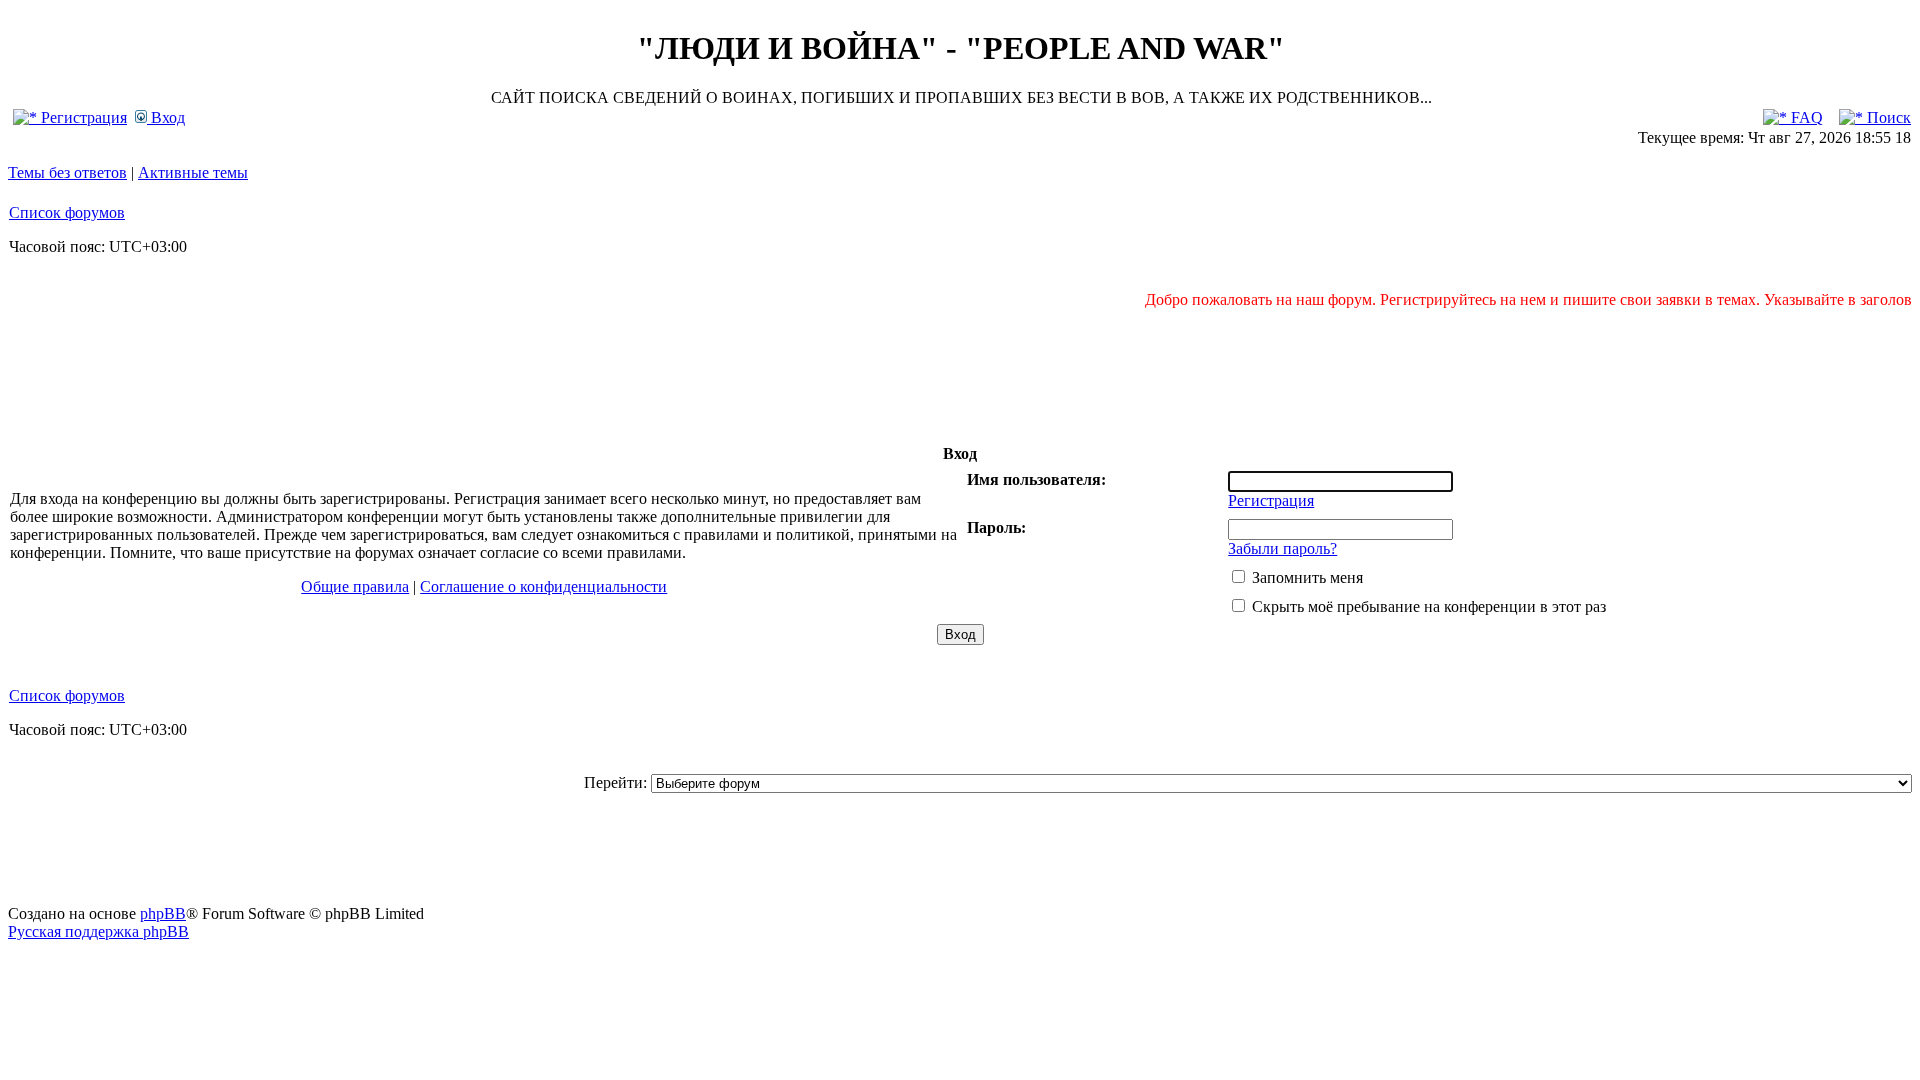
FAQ (1805, 117)
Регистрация (82, 117)
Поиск (1887, 117)
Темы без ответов (67, 172)
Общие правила (355, 586)
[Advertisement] (960, 376)
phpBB (163, 913)
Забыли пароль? (1282, 548)
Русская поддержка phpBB (98, 931)
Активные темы (193, 172)
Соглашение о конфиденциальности (543, 586)
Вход (166, 117)
